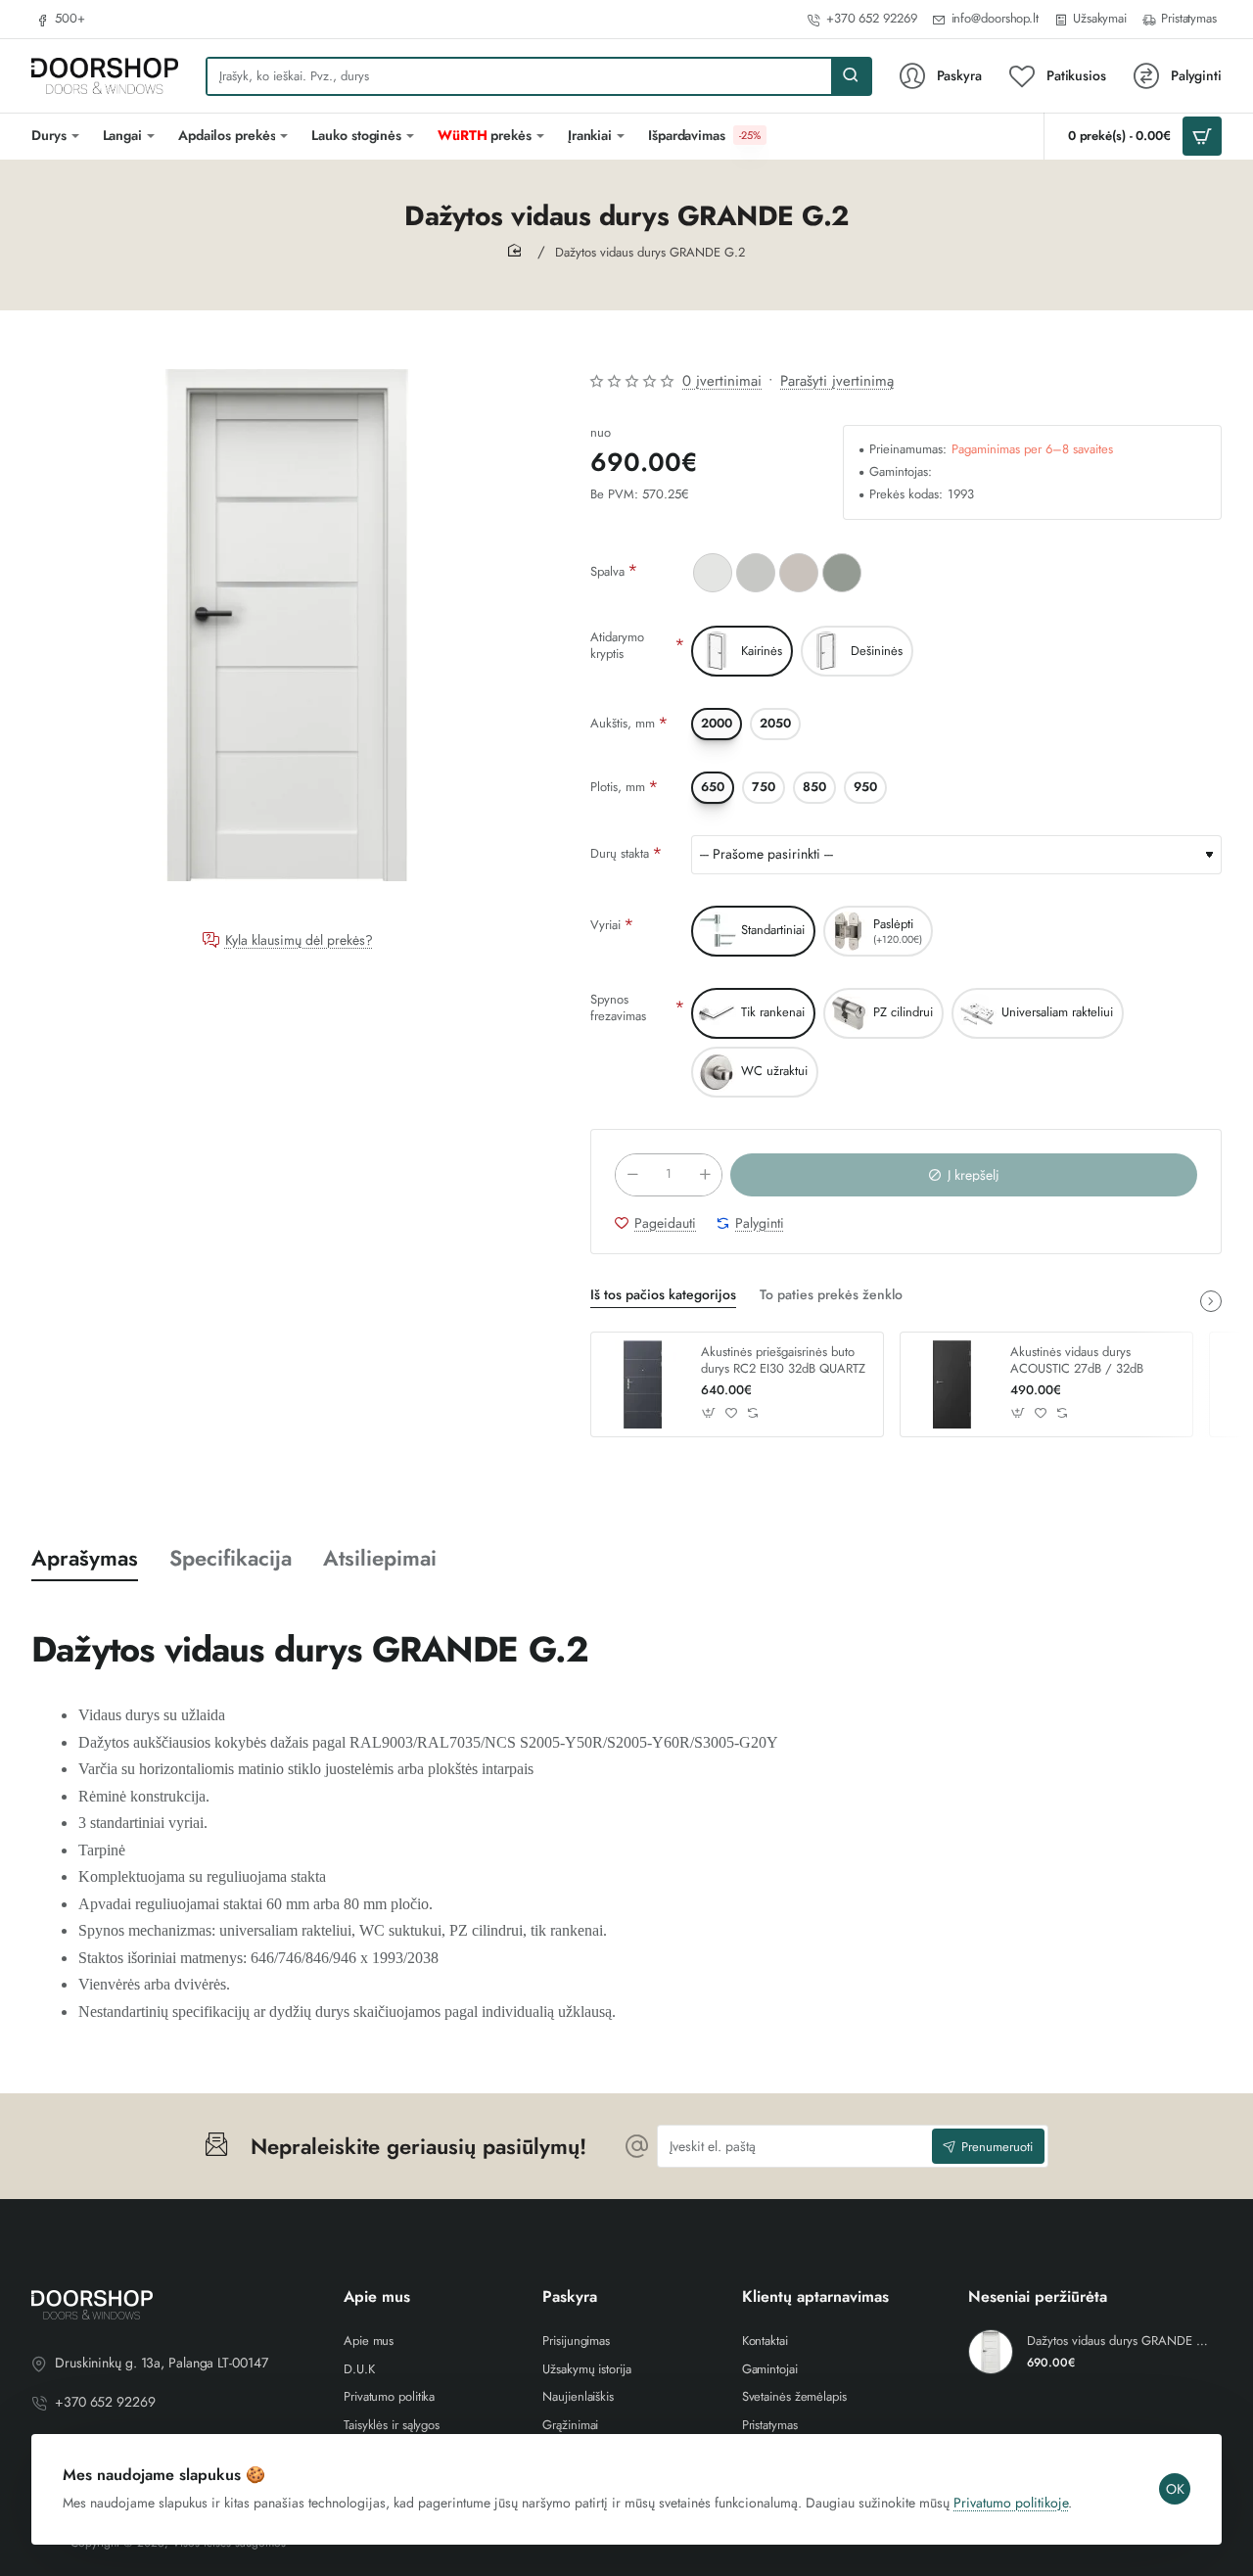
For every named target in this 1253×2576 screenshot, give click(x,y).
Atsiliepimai (380, 1558)
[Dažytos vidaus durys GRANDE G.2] (991, 2352)
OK (1175, 2489)
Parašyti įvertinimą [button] (837, 381)
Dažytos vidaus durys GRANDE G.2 (1121, 2342)
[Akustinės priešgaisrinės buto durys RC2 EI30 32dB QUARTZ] (643, 1384)
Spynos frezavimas (618, 1007)
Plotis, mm (618, 787)
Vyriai (605, 925)
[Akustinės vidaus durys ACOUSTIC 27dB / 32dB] (952, 1384)
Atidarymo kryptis (617, 645)
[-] (632, 1175)
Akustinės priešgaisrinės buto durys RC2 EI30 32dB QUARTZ (783, 1361)
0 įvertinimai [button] (722, 381)
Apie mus (377, 2297)
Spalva (607, 571)
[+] (705, 1175)
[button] (964, 1175)
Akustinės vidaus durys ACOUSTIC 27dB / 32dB (1077, 1361)
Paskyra (570, 2297)
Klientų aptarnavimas (815, 2297)
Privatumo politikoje (1011, 2503)
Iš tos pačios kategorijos (663, 1295)
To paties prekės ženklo (831, 1295)
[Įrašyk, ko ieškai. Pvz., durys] (851, 76)
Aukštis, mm (623, 723)
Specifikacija (231, 1558)
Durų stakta (620, 853)
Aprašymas (85, 1558)
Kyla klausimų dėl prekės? (299, 941)
